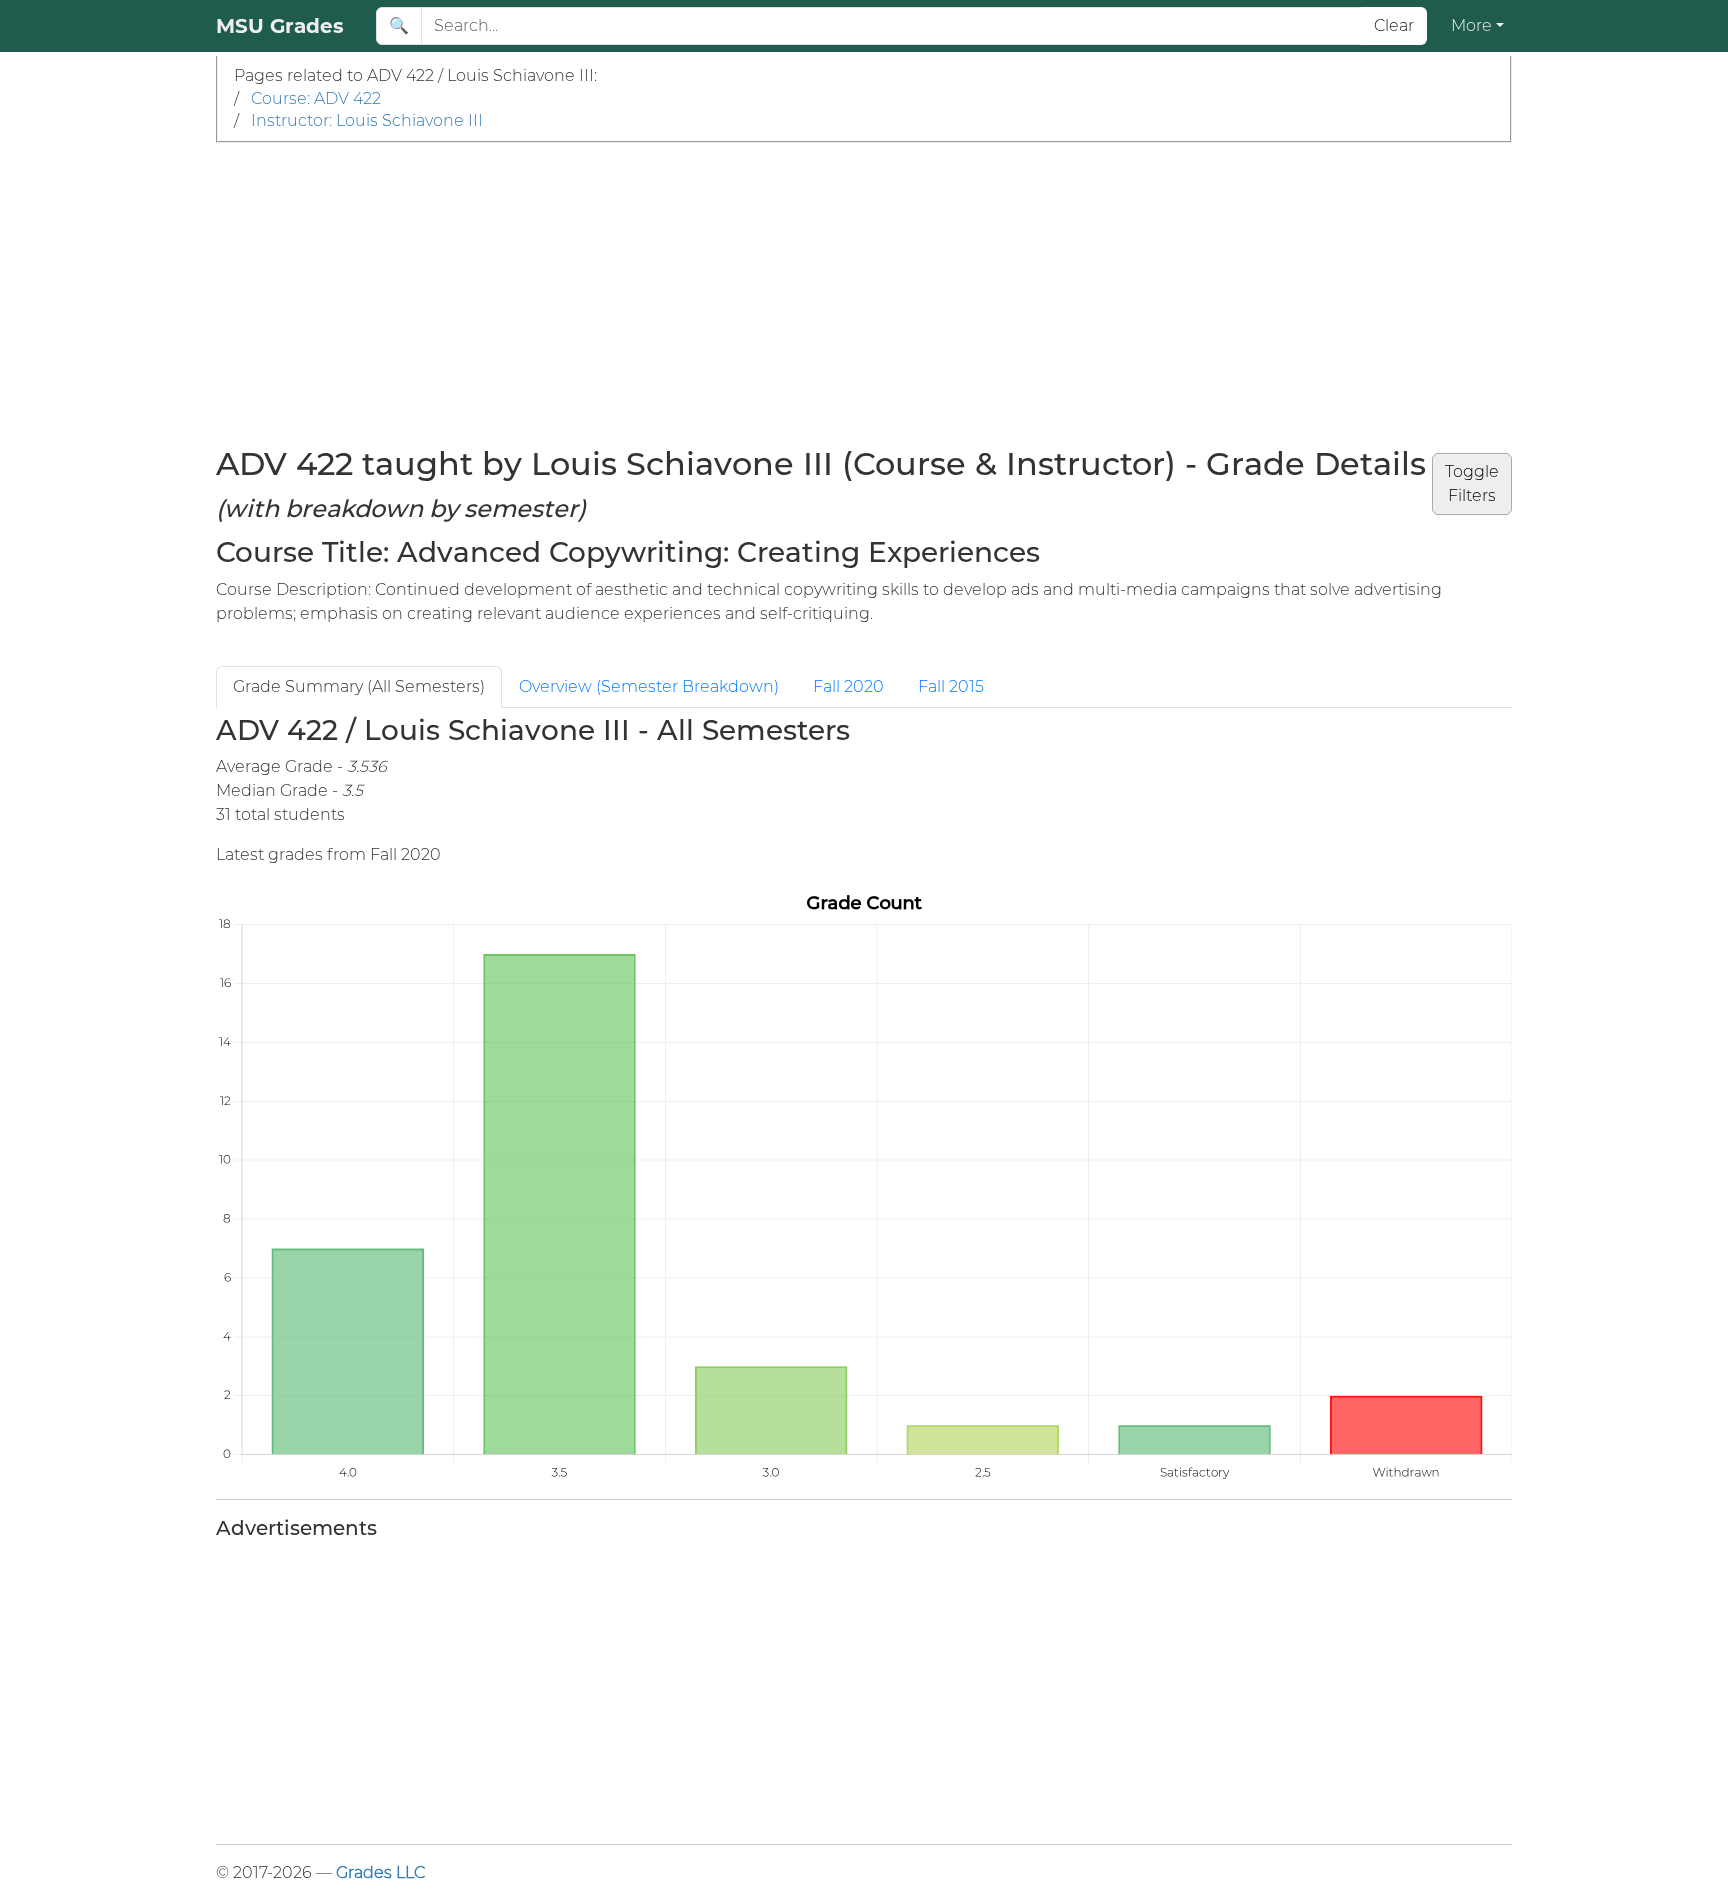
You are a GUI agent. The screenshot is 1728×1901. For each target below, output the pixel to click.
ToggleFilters (1472, 483)
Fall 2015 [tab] (951, 686)
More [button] (1471, 25)
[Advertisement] (864, 293)
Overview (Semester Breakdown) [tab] (649, 686)
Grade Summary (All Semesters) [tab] (359, 686)
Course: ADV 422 (316, 98)
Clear (1394, 25)
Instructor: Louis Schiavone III (367, 120)
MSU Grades (280, 26)
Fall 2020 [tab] (848, 686)
